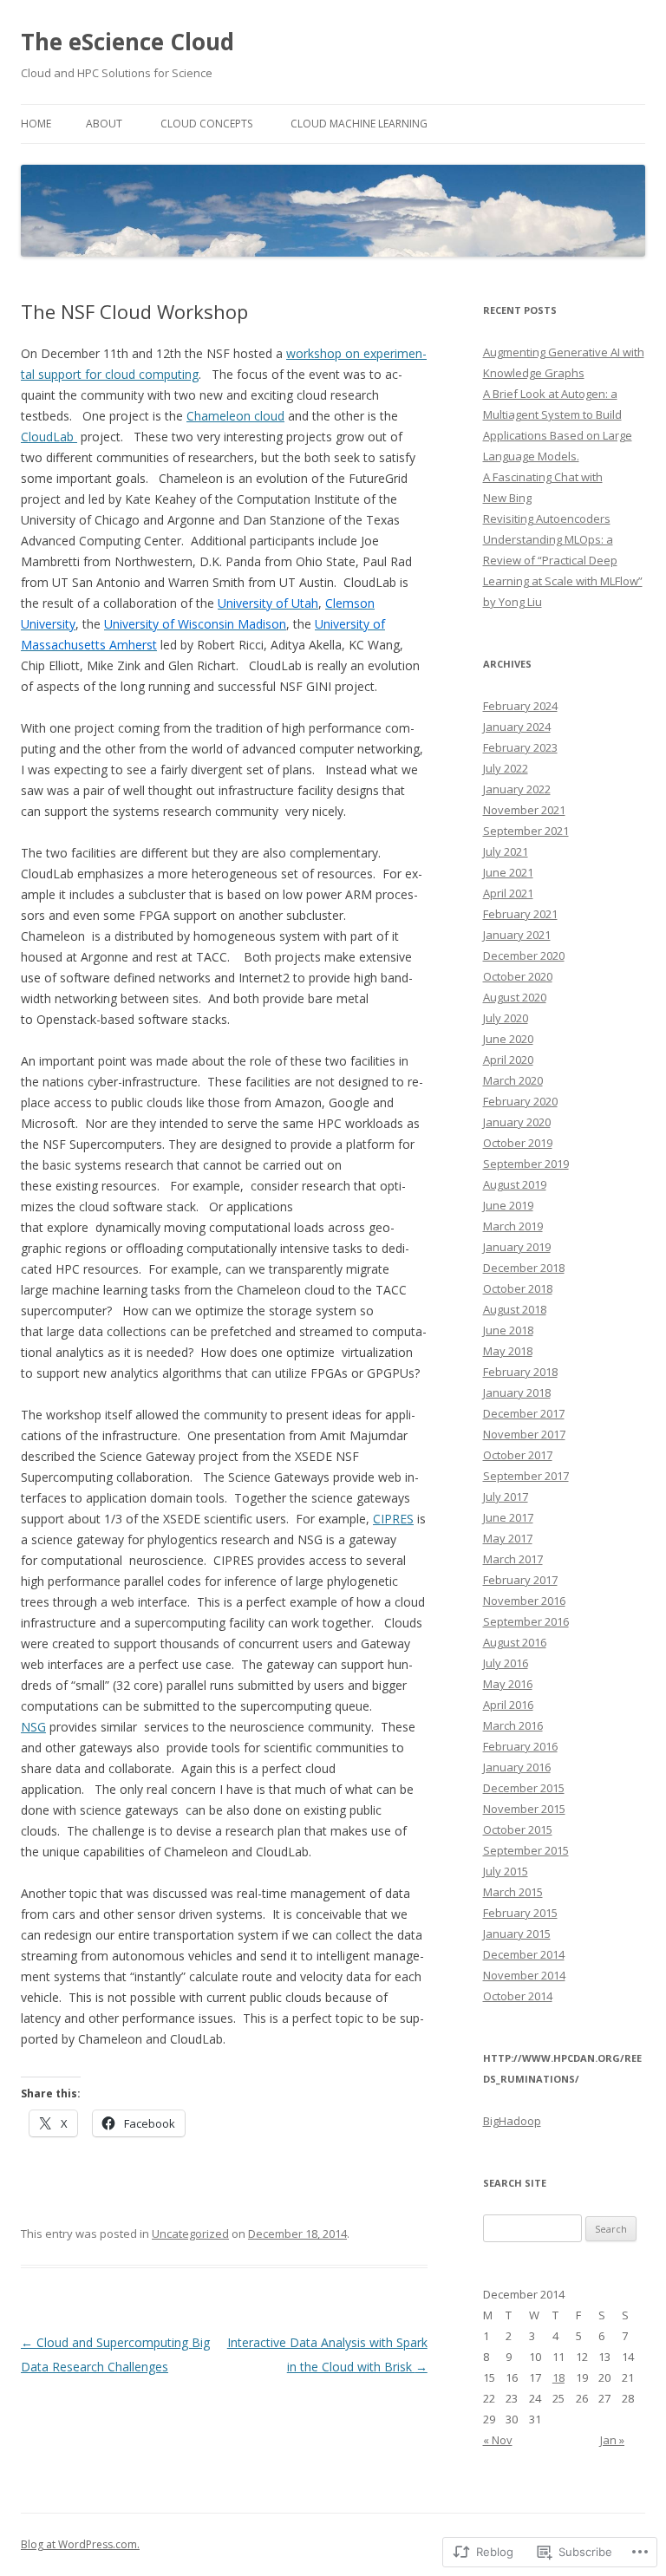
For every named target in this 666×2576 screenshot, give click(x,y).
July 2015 (506, 1871)
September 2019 (526, 1164)
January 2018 (517, 1392)
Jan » (612, 2440)
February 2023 (520, 747)
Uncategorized (190, 2234)
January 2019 (517, 1247)
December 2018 (524, 1268)
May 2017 (508, 1538)
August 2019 (515, 1184)
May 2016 (508, 1684)
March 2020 (513, 1080)
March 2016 (513, 1725)
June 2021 (508, 872)
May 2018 (508, 1351)
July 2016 (506, 1663)
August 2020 (515, 997)
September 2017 (526, 1476)
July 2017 (506, 1497)
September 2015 (526, 1850)
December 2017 (524, 1413)
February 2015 (520, 1913)
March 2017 (513, 1559)
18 (558, 2377)
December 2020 (524, 955)
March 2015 (513, 1892)
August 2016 (515, 1642)
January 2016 (517, 1767)
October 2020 (518, 976)
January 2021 (517, 935)
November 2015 (524, 1809)
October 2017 (518, 1455)
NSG (33, 1727)
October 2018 (518, 1288)
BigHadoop (512, 2121)
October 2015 (518, 1829)
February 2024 (520, 706)
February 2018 (520, 1372)
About (104, 124)
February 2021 (520, 914)
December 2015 (524, 1788)
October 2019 (518, 1143)
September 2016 (526, 1621)
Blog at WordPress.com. (80, 2544)
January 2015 (517, 1934)
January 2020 (517, 1122)
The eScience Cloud (127, 42)
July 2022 (506, 768)
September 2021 (526, 831)
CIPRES (393, 1519)
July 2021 (506, 851)
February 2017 (520, 1580)
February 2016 (520, 1746)
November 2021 (524, 810)
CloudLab (49, 437)
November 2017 (524, 1434)
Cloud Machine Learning (359, 124)
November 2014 (524, 1975)
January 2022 (517, 789)
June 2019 (508, 1205)
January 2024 (517, 727)
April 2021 (508, 893)
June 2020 (508, 1039)
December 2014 (524, 1954)
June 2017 (508, 1517)
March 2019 (513, 1226)
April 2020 (508, 1060)
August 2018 (515, 1309)
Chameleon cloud (235, 416)
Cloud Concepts (206, 124)
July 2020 (506, 1018)
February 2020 (520, 1101)
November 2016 (524, 1601)
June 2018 (508, 1330)
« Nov (498, 2440)
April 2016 (508, 1705)
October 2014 (518, 1996)
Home (36, 124)
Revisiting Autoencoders (547, 518)
